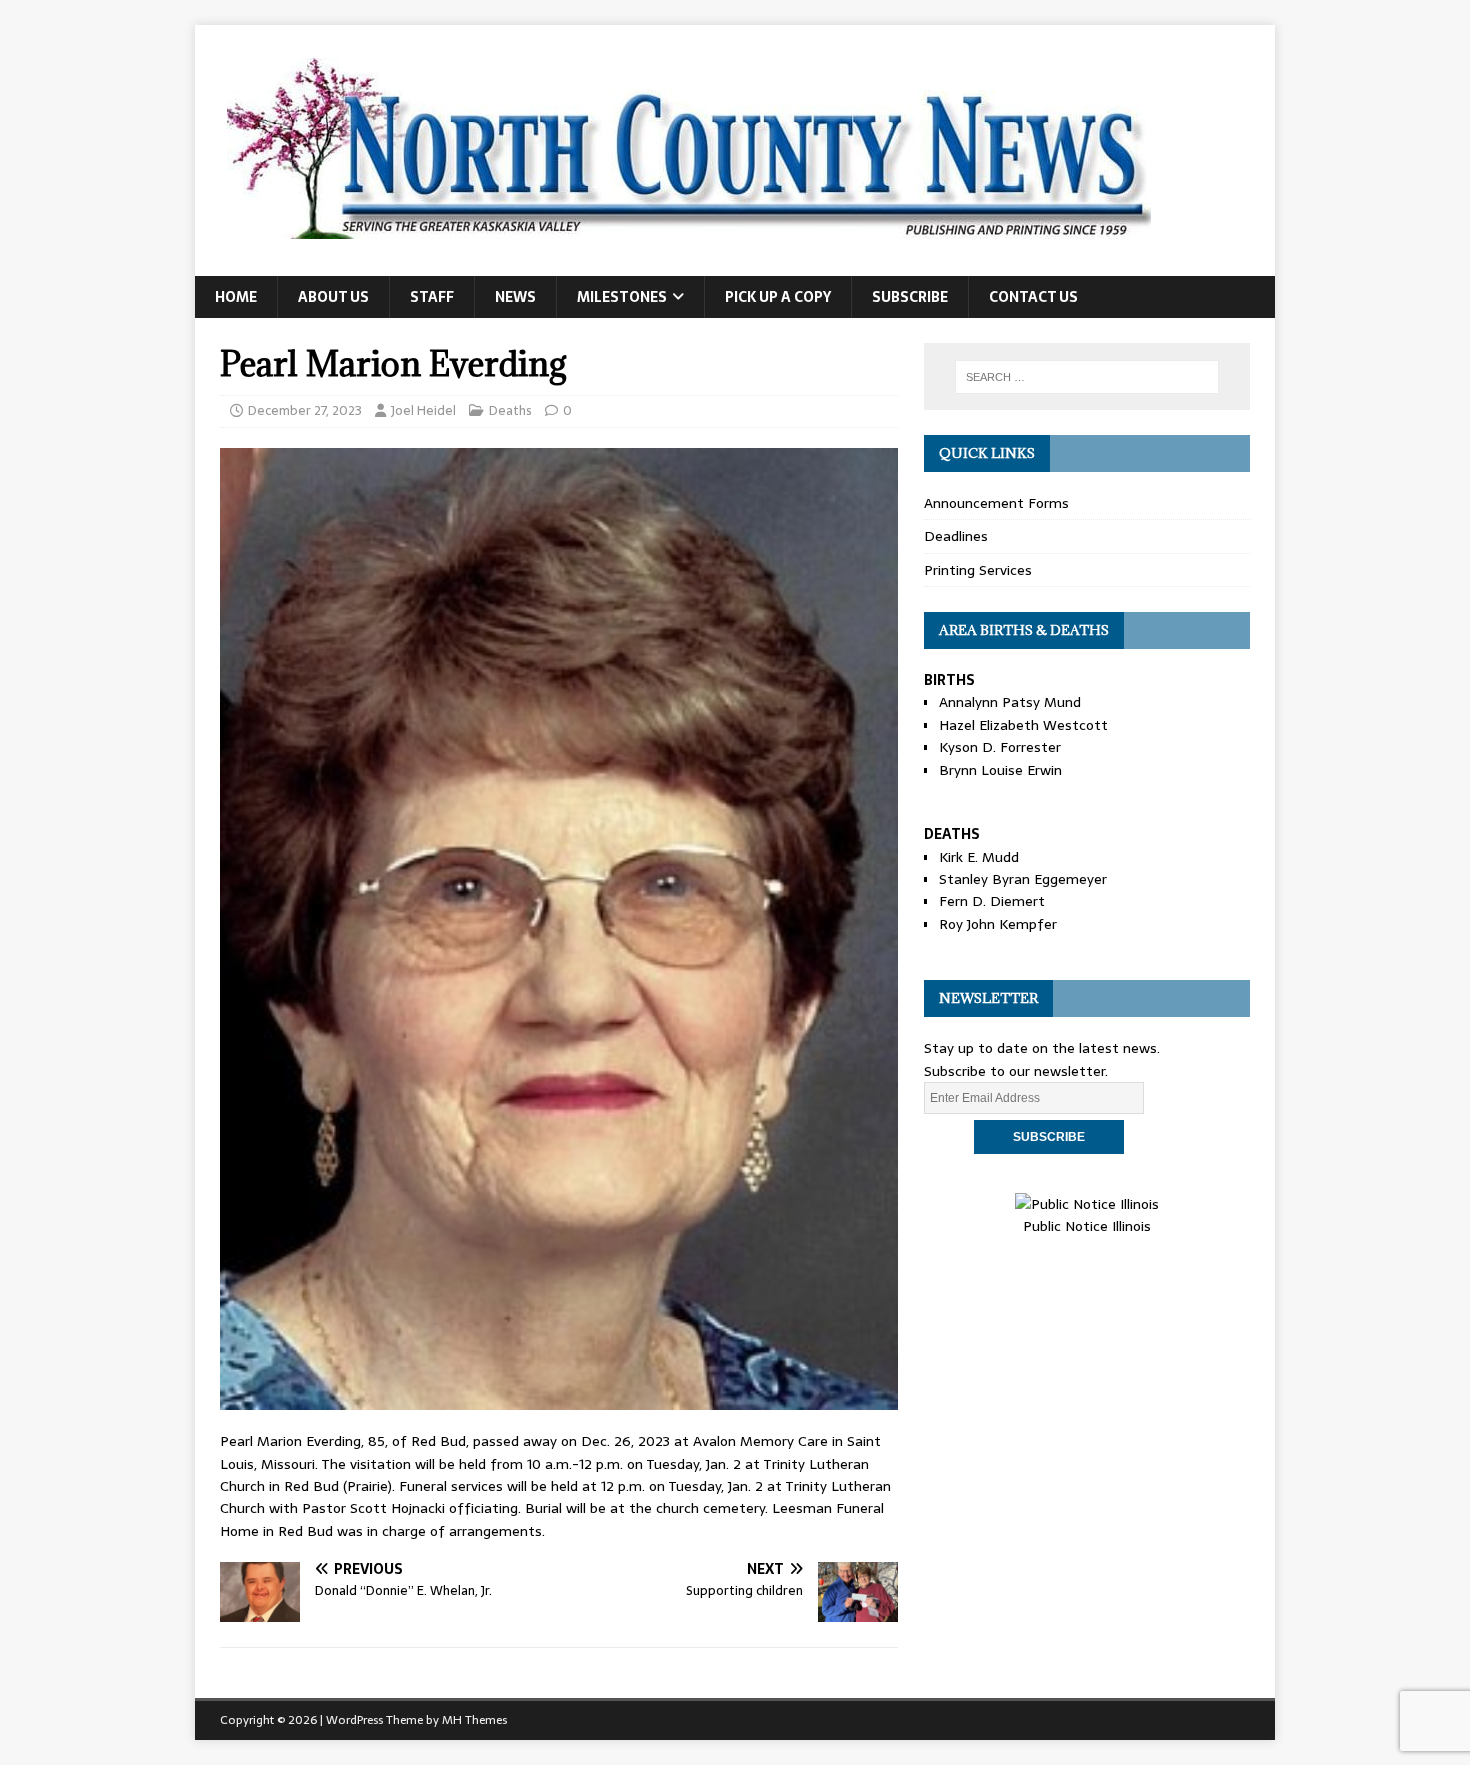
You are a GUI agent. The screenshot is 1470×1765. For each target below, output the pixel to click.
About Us (333, 297)
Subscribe (910, 297)
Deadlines (956, 536)
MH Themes (474, 1720)
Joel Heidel (423, 410)
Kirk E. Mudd (979, 857)
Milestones (622, 297)
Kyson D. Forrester (1000, 747)
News (515, 297)
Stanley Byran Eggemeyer (1023, 879)
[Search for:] (1087, 377)
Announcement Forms (996, 503)
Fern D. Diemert (992, 901)
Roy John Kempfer (998, 924)
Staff (432, 297)
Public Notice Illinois (1087, 1226)
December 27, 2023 (305, 410)
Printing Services (978, 570)
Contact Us (1033, 297)
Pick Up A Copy (778, 297)
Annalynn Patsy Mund (1010, 702)
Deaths (510, 410)
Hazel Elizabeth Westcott (1023, 725)
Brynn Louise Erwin (1000, 770)
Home (236, 297)
